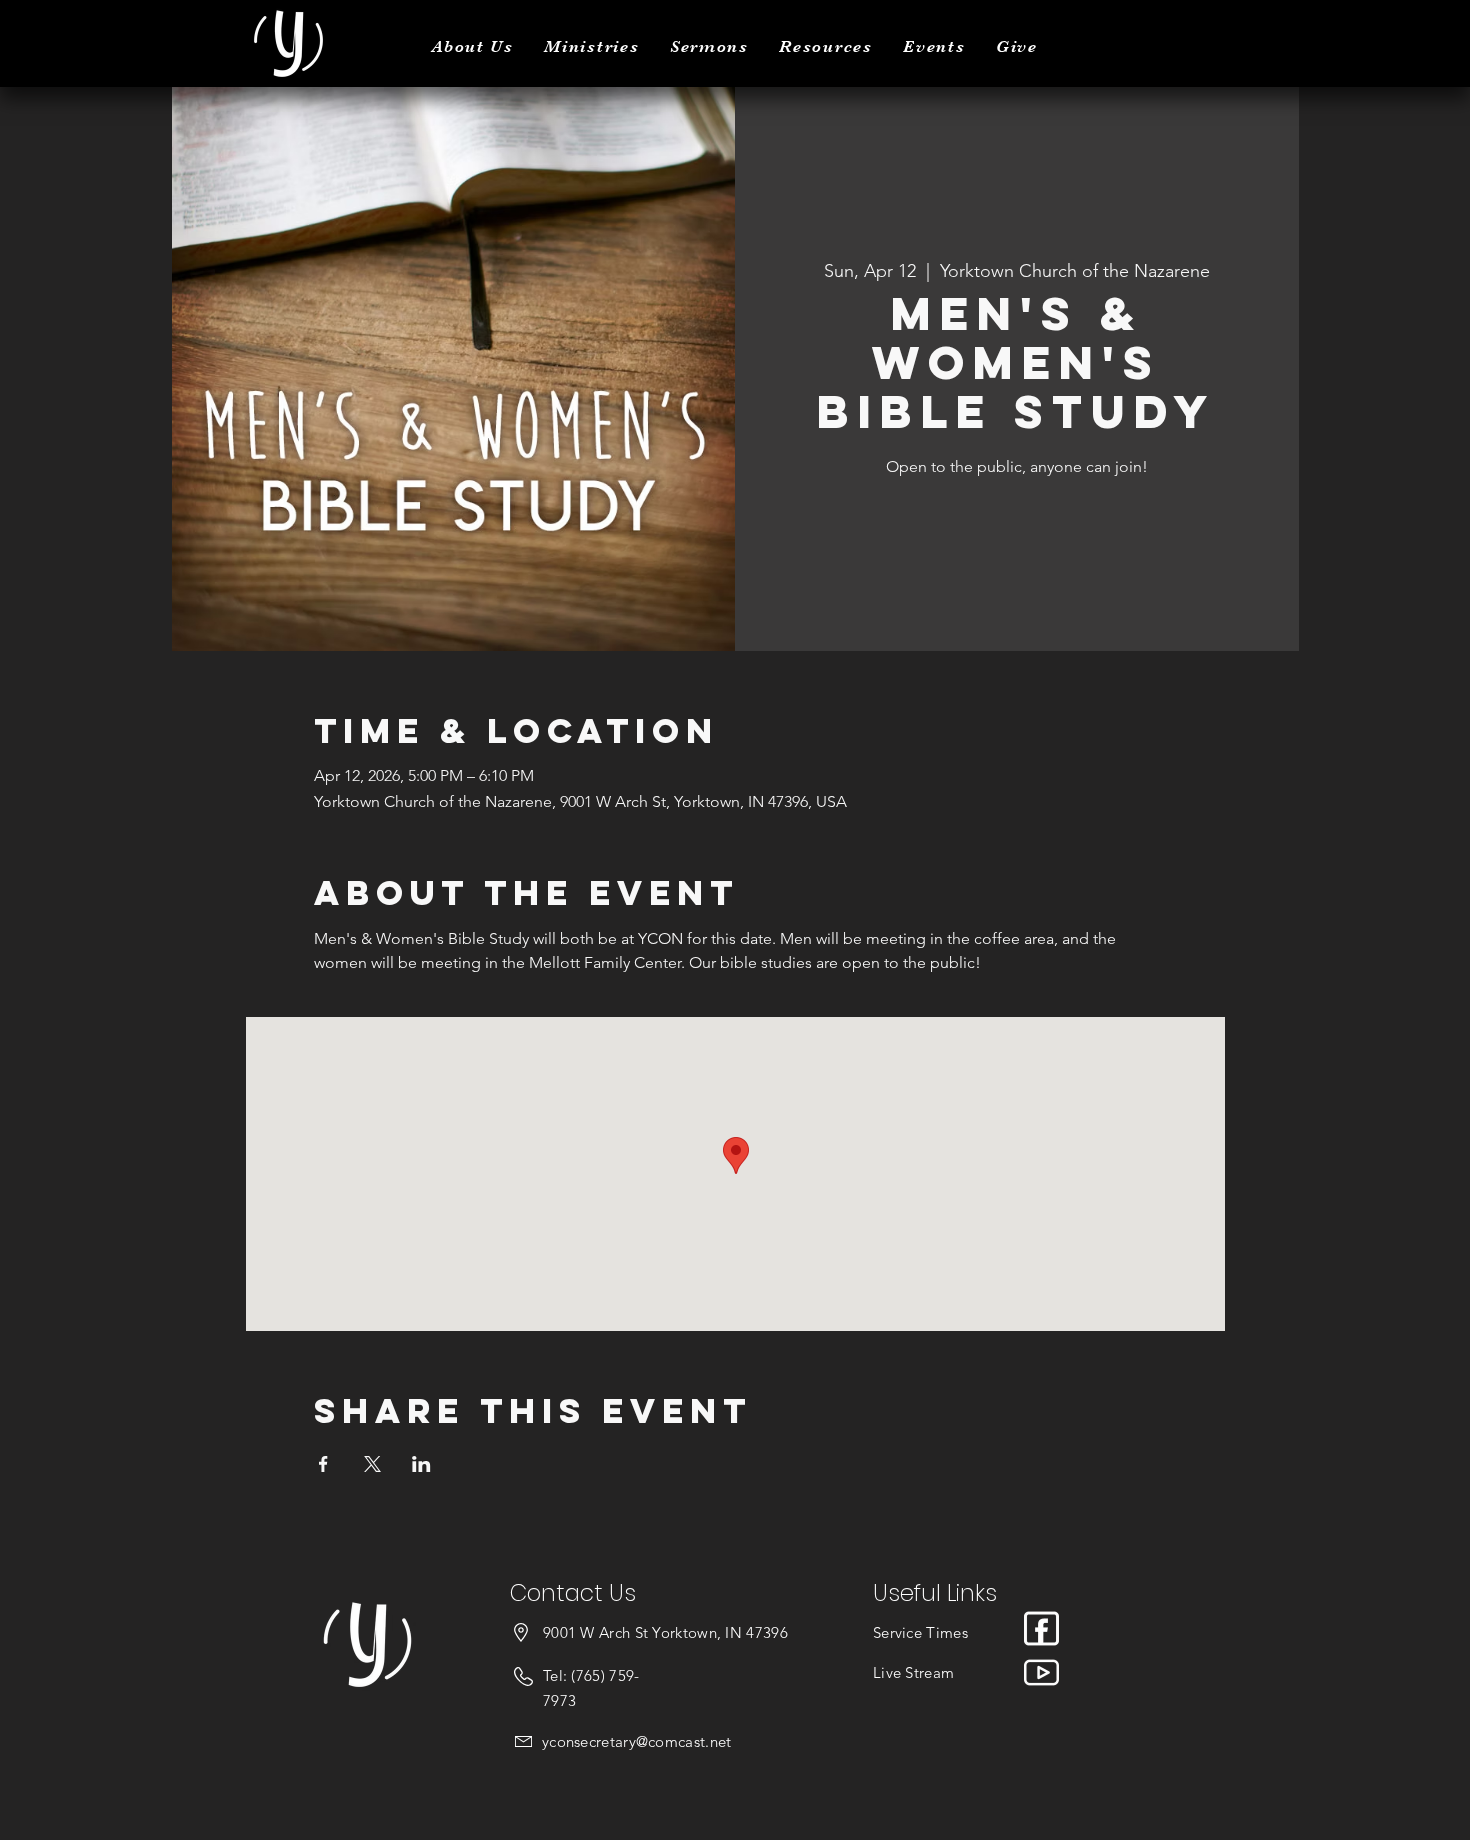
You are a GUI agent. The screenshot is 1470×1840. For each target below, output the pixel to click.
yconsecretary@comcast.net (637, 1741)
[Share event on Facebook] (323, 1464)
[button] (473, 46)
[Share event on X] (372, 1464)
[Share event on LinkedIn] (421, 1464)
